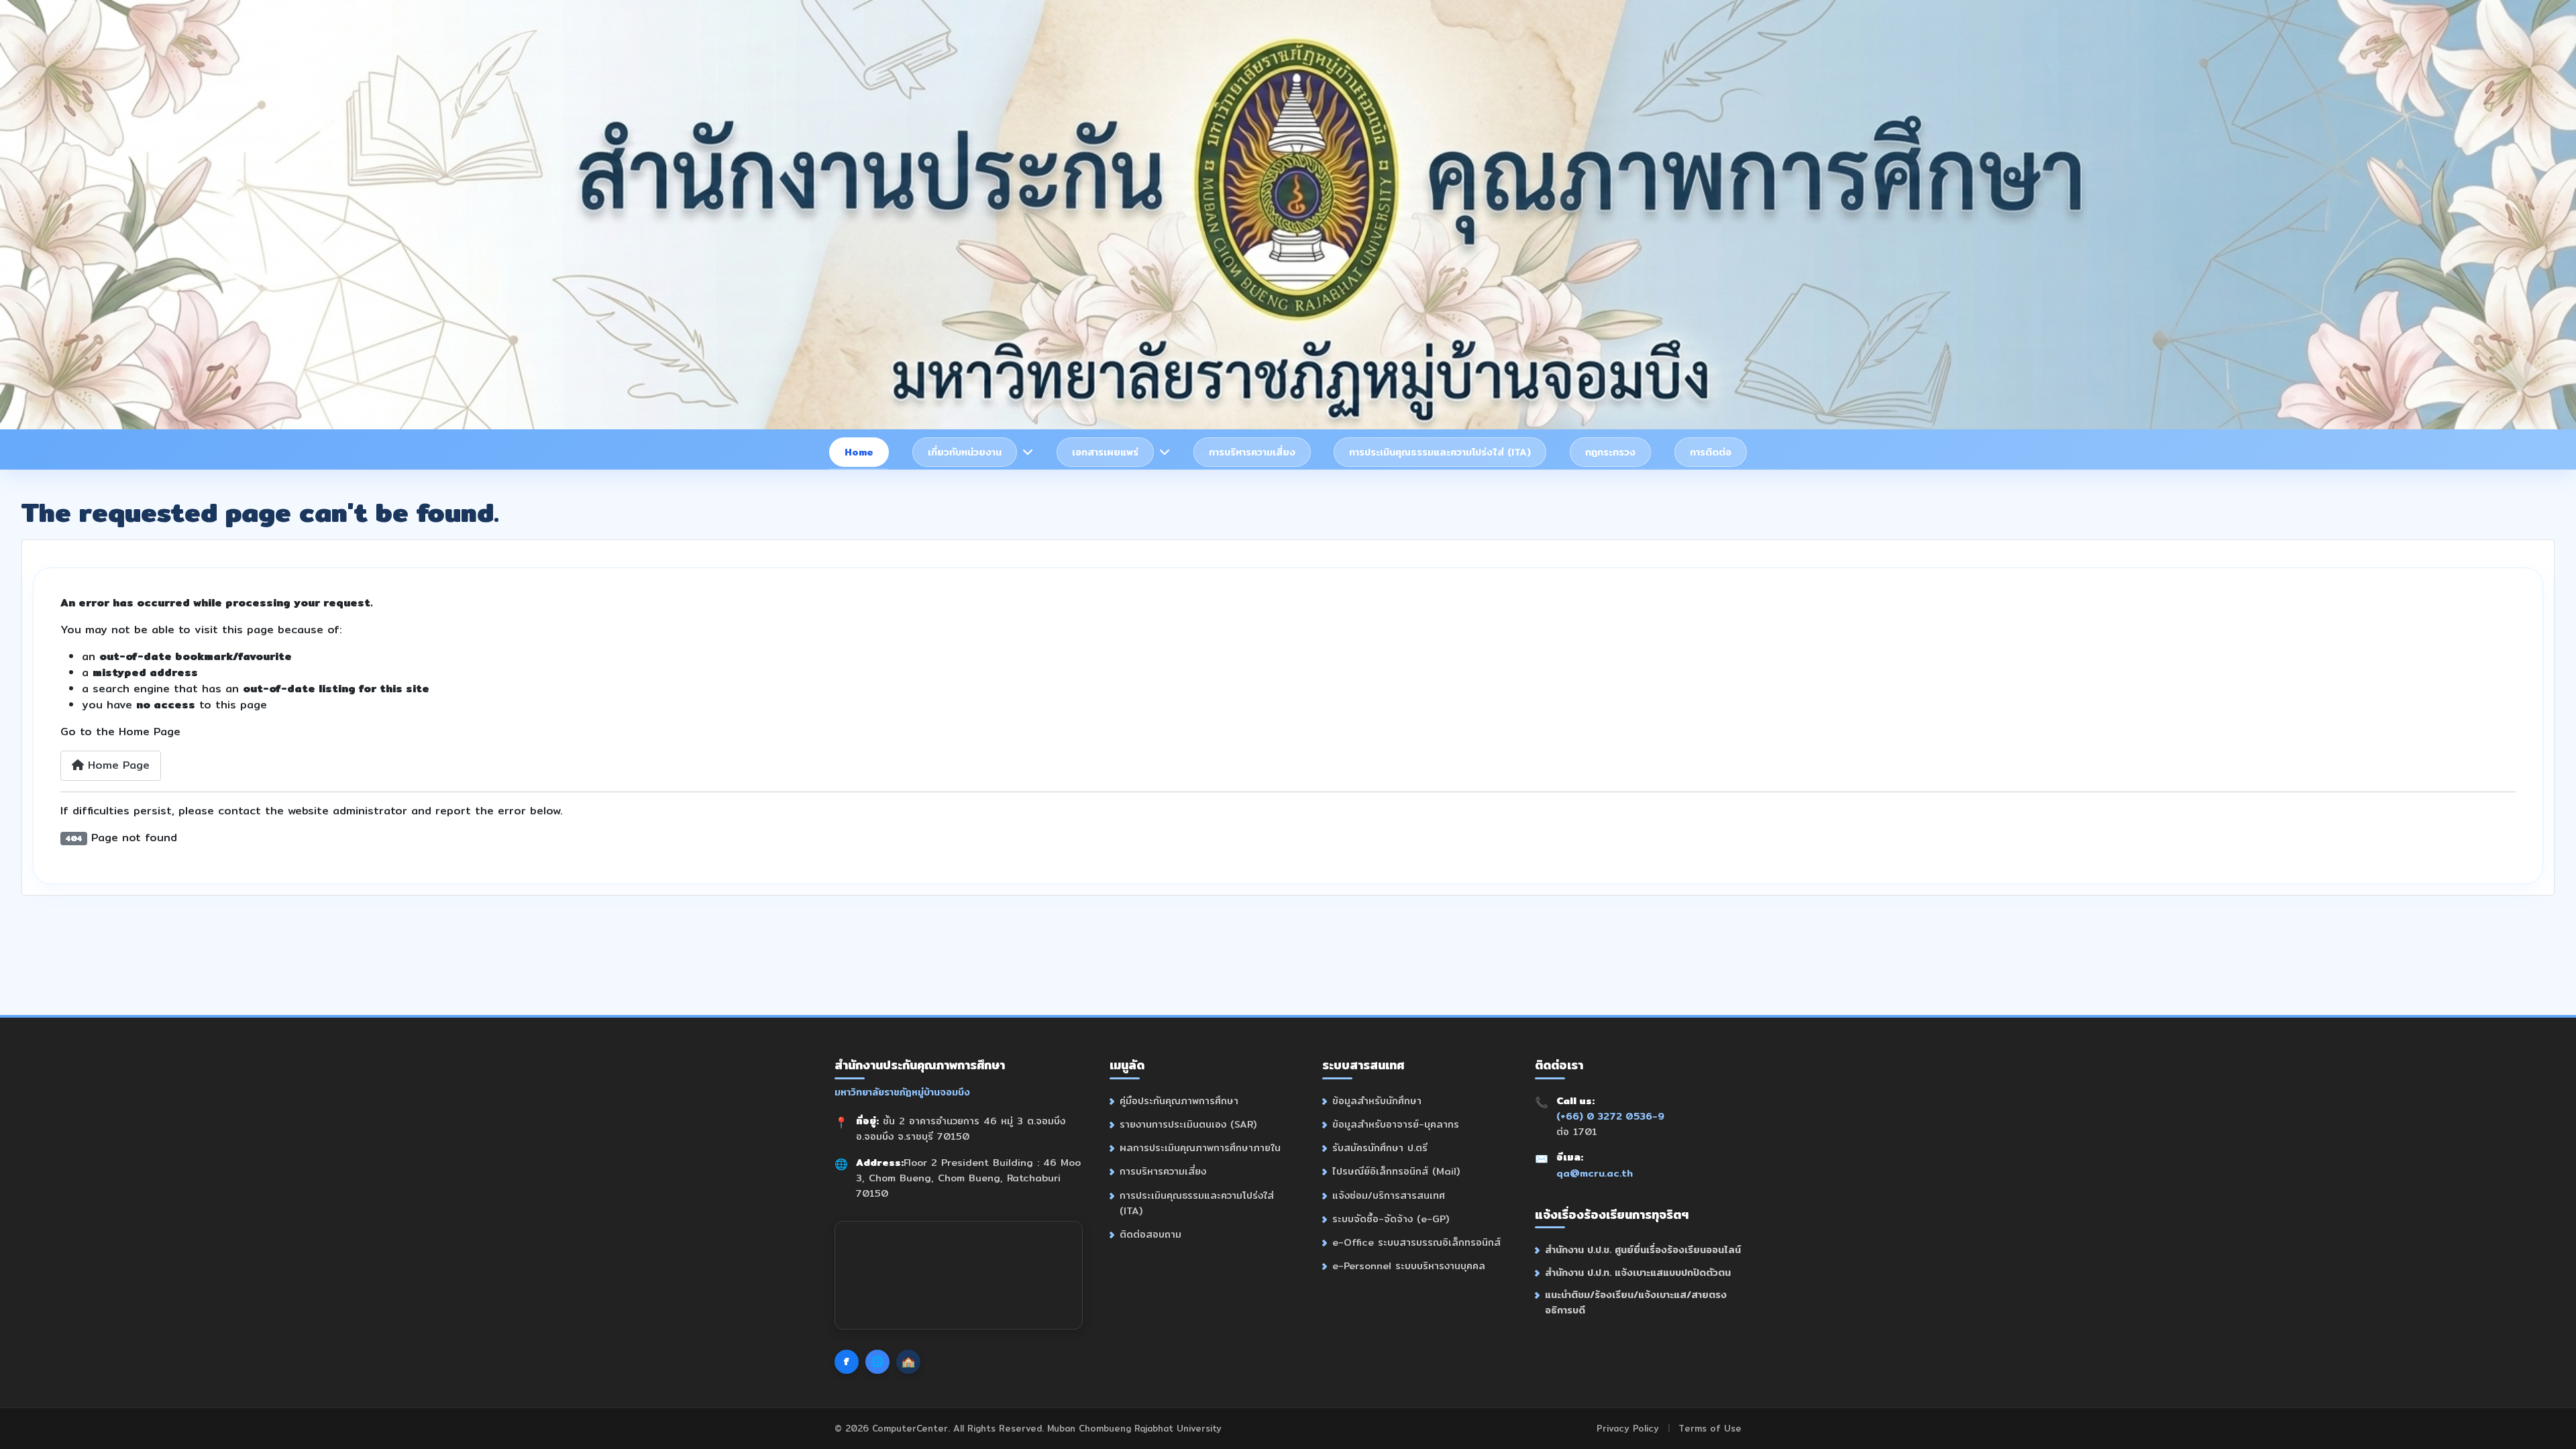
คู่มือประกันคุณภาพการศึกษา (1179, 1101)
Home (859, 452)
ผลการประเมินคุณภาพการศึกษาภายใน (1200, 1147)
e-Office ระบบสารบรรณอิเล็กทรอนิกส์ (1416, 1242)
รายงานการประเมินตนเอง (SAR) (1188, 1124)
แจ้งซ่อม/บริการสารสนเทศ (1389, 1195)
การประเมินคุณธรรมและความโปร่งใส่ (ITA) (1440, 452)
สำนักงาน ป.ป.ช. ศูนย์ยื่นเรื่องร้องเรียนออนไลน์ (1643, 1249)
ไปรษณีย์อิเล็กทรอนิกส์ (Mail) (1396, 1171)
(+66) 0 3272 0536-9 (1610, 1116)
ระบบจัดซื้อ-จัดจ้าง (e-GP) (1391, 1219)
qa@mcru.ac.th (1595, 1173)
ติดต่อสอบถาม (1150, 1234)
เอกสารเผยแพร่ (1105, 452)
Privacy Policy (1628, 1428)
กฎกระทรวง (1610, 452)
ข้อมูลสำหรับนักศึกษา (1377, 1101)
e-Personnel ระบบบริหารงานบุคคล (1409, 1266)
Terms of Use (1710, 1428)
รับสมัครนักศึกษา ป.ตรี (1380, 1147)
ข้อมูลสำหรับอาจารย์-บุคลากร (1396, 1124)
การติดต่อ (1711, 452)
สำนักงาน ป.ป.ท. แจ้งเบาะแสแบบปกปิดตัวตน (1638, 1272)
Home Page (117, 765)
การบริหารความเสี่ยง (1252, 452)
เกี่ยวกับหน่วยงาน (965, 452)
